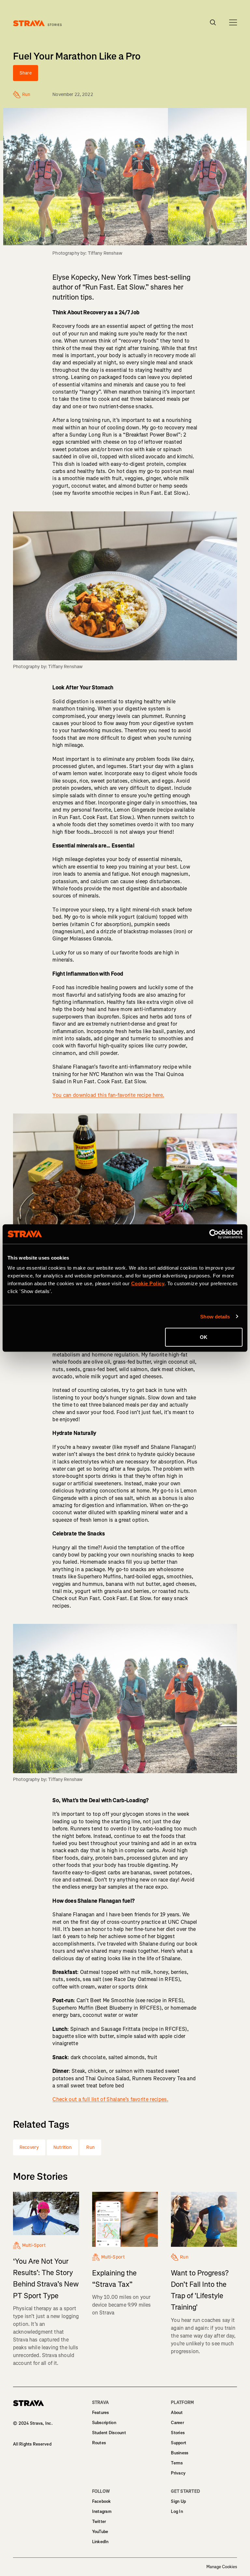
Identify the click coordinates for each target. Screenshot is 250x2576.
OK (204, 1337)
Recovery (29, 2147)
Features (101, 2413)
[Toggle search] (213, 22)
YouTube (100, 2532)
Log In (177, 2511)
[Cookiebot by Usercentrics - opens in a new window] (214, 1234)
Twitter (99, 2522)
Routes (99, 2443)
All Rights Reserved (32, 2444)
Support (179, 2443)
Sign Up (178, 2501)
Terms (177, 2463)
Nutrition (62, 2147)
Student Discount (109, 2433)
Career (177, 2423)
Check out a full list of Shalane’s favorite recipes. (110, 2099)
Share (26, 73)
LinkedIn (100, 2542)
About (177, 2413)
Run (90, 2147)
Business (180, 2453)
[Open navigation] (233, 22)
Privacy (178, 2473)
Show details (215, 1316)
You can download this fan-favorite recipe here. (108, 1095)
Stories (178, 2433)
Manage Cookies (222, 2567)
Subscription (104, 2423)
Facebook (102, 2501)
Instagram (102, 2511)
